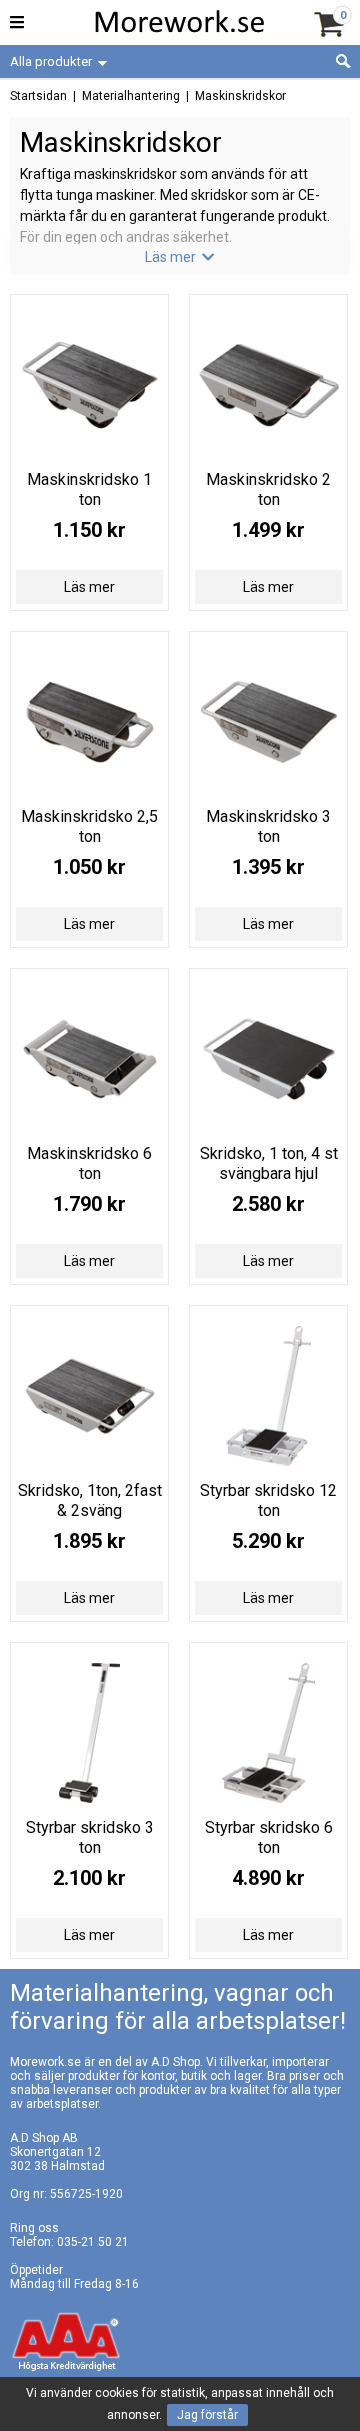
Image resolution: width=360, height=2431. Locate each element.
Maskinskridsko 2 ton (268, 489)
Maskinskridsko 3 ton (268, 826)
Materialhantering (131, 96)
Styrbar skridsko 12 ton (268, 1500)
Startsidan (38, 96)
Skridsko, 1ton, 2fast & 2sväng (90, 1500)
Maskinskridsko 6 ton (89, 1163)
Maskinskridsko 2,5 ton (89, 826)
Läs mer (89, 587)
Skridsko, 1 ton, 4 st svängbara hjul (269, 1163)
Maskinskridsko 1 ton (89, 489)
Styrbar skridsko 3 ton (90, 1837)
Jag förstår (207, 2415)
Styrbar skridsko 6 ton (269, 1837)
